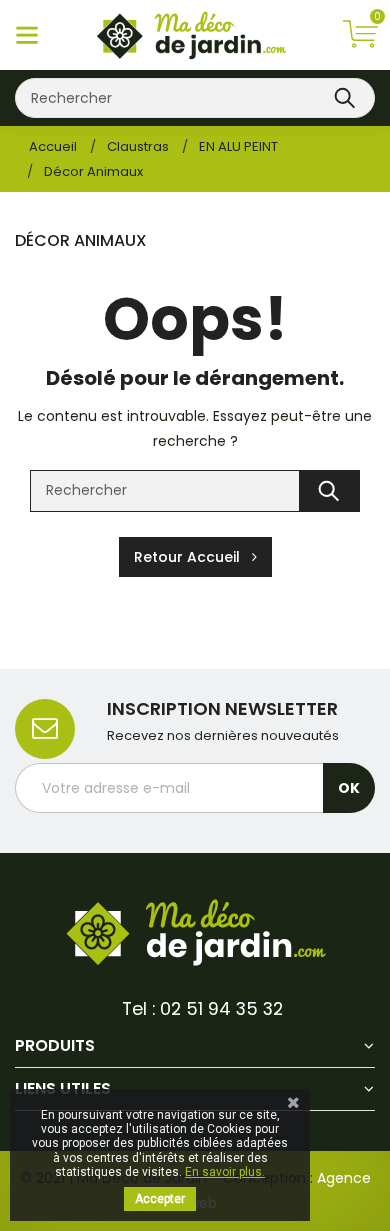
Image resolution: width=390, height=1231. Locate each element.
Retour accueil (193, 557)
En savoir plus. (225, 1172)
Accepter (160, 1199)
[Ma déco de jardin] (195, 936)
